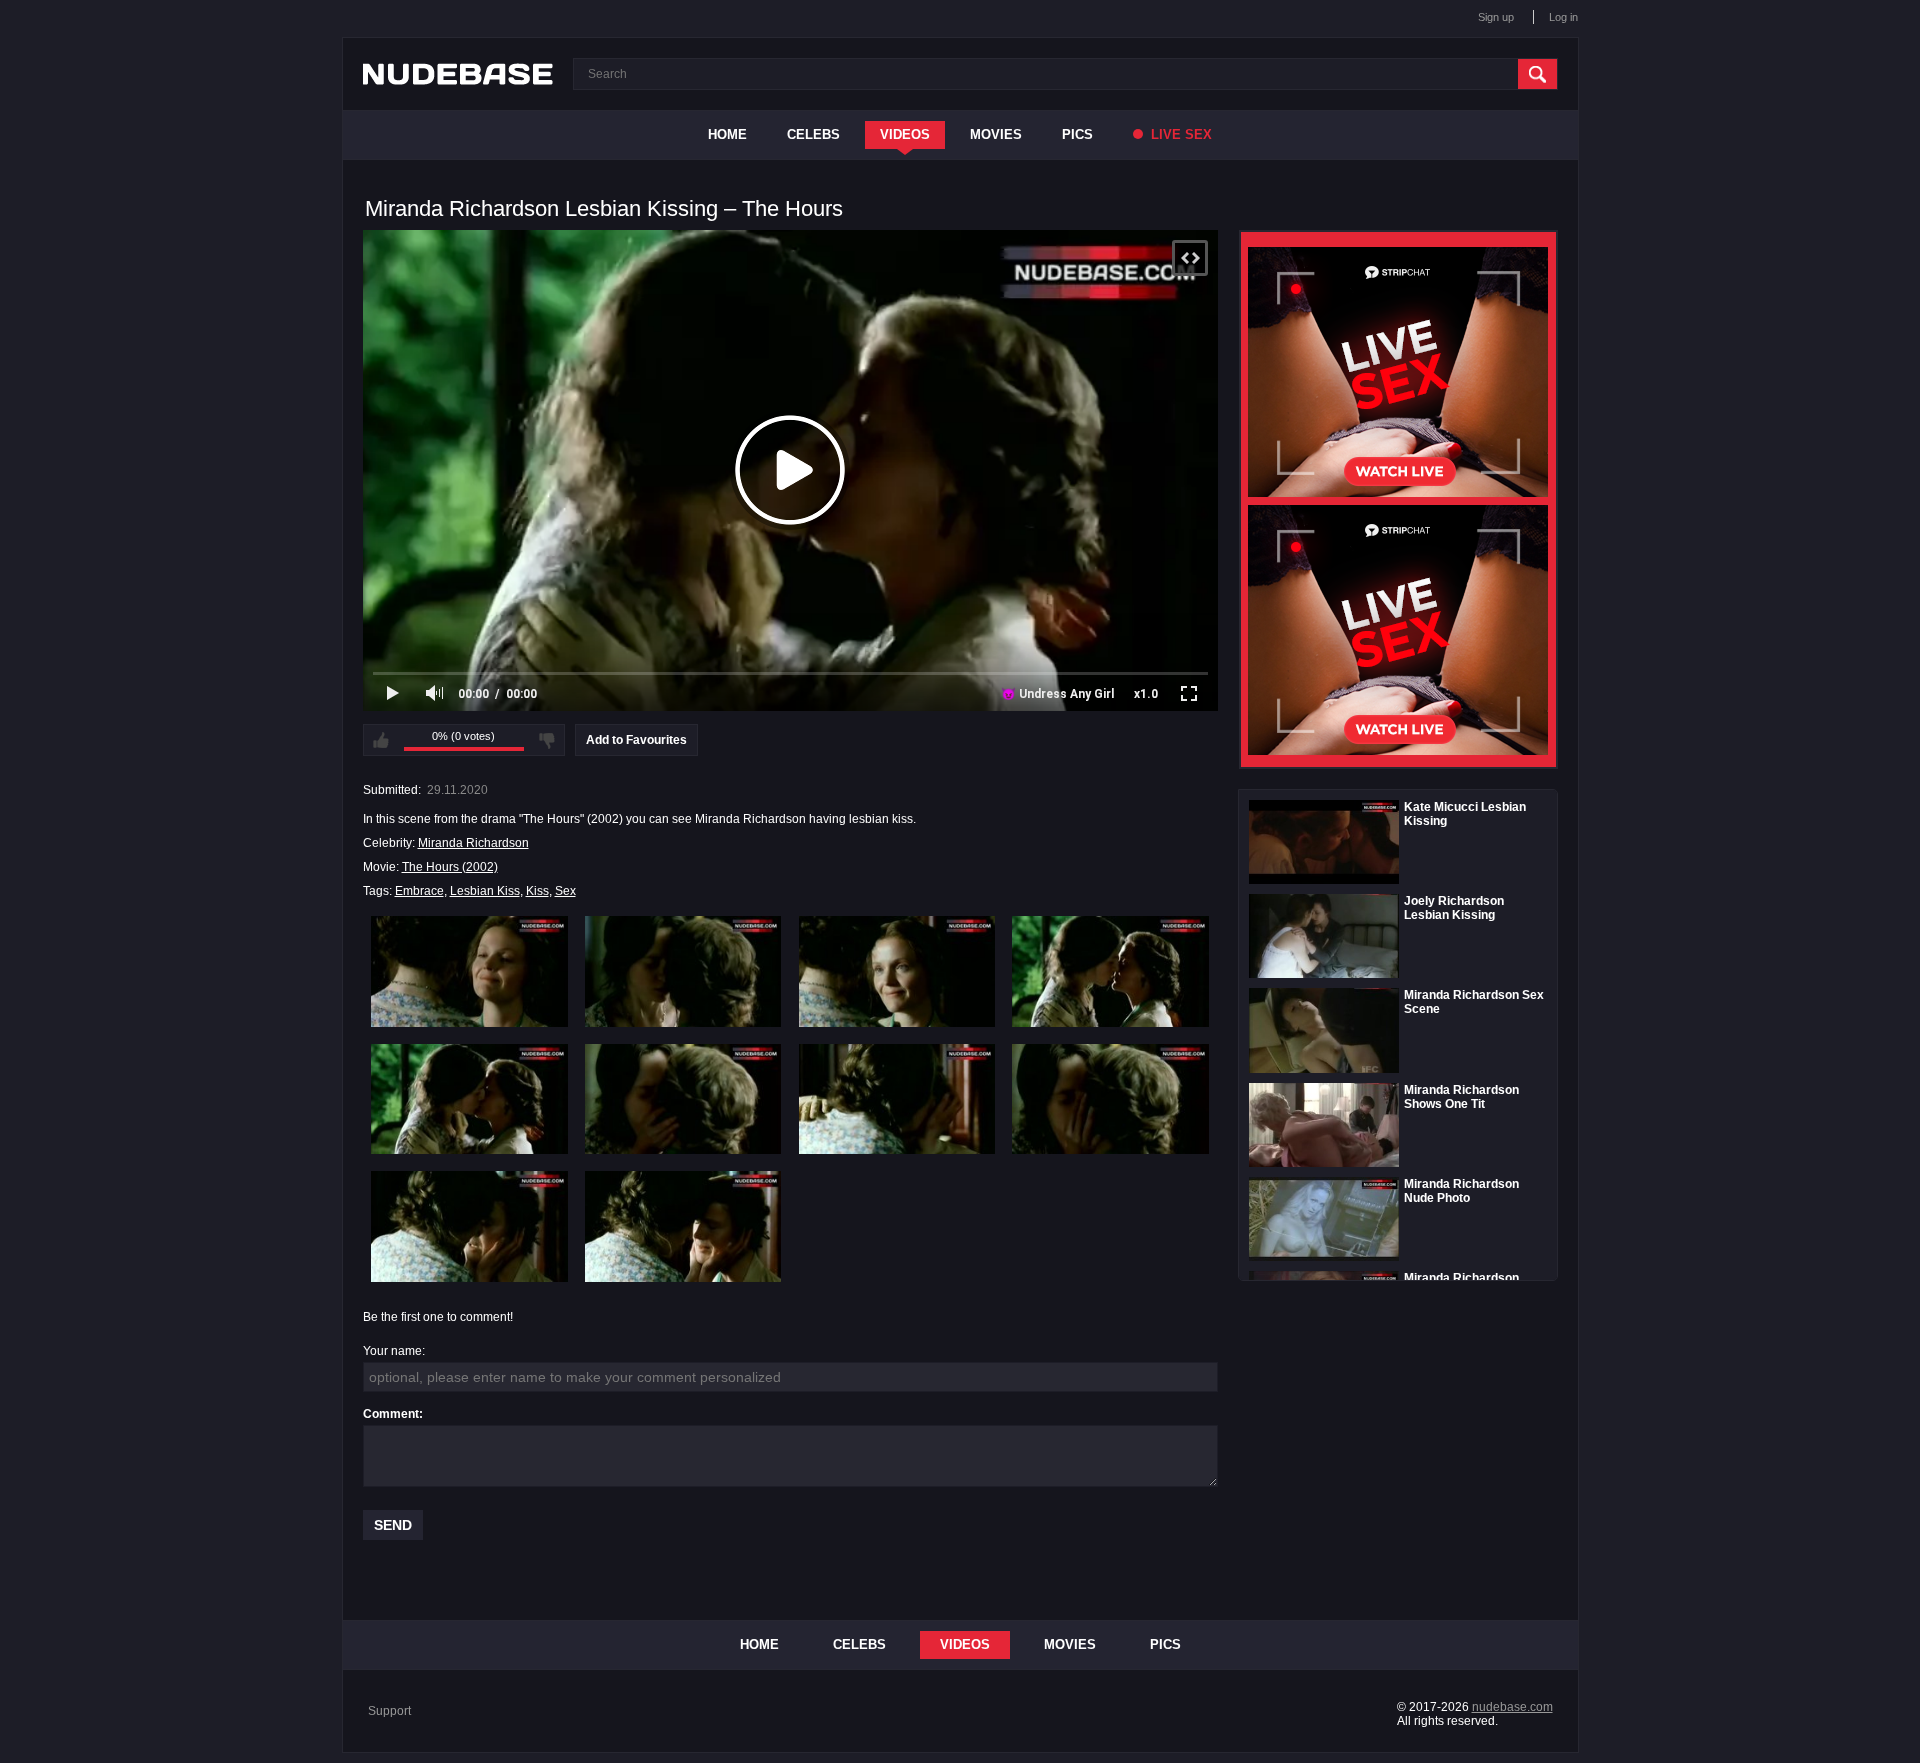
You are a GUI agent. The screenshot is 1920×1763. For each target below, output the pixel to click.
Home (727, 134)
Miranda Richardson (473, 843)
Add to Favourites (636, 740)
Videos (905, 134)
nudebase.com (1512, 1707)
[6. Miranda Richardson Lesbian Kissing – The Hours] (683, 1099)
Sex (565, 891)
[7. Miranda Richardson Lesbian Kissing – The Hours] (897, 1099)
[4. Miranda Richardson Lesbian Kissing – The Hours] (1110, 971)
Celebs (813, 134)
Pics (1077, 134)
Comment (391, 1414)
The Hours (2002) (450, 867)
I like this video (381, 740)
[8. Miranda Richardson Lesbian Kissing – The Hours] (1110, 1099)
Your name (392, 1351)
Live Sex (1179, 134)
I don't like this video (547, 740)
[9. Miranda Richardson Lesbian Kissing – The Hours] (469, 1226)
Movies (996, 134)
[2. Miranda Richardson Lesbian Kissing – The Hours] (683, 971)
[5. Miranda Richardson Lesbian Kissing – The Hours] (469, 1099)
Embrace (419, 891)
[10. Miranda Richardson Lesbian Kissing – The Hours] (683, 1226)
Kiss (537, 891)
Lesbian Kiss (485, 891)
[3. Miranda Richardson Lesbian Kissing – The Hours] (897, 971)
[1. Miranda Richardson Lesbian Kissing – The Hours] (469, 971)
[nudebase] (458, 74)
